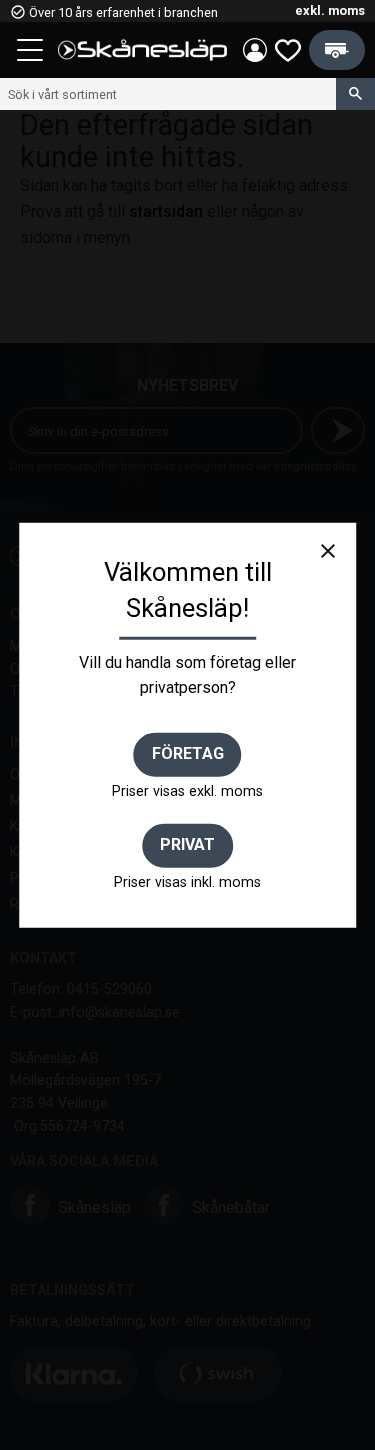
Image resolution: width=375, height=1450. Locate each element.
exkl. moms (330, 10)
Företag (188, 753)
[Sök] (355, 94)
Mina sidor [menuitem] (255, 50)
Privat (187, 844)
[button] (32, 53)
